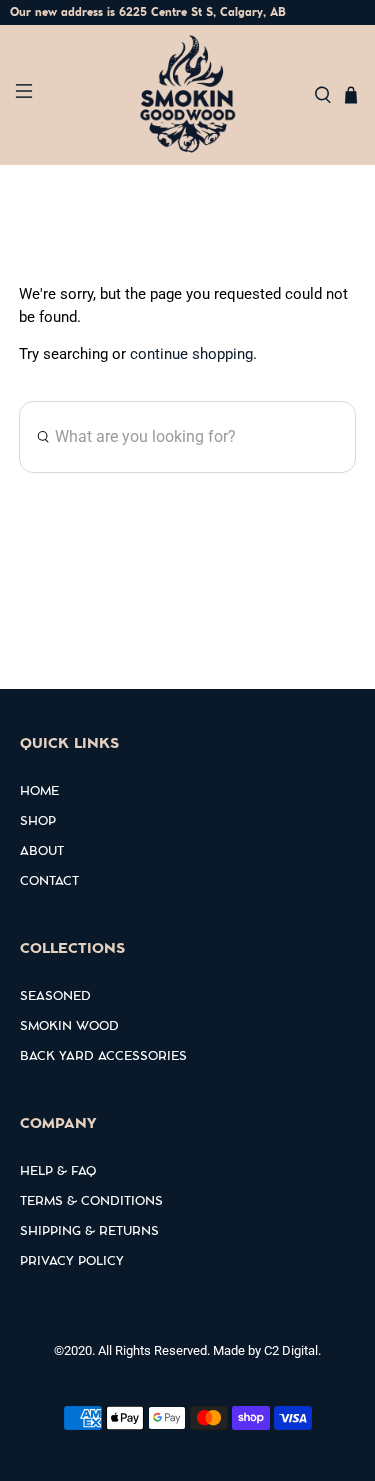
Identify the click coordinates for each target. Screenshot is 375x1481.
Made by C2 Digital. (267, 1350)
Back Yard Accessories (103, 1057)
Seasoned (55, 997)
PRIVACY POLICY (72, 1262)
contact (49, 882)
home (39, 792)
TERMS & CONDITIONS (91, 1202)
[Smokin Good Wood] (188, 95)
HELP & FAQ (58, 1172)
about (42, 852)
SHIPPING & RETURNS (89, 1232)
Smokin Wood (69, 1027)
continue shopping (191, 354)
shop (38, 822)
